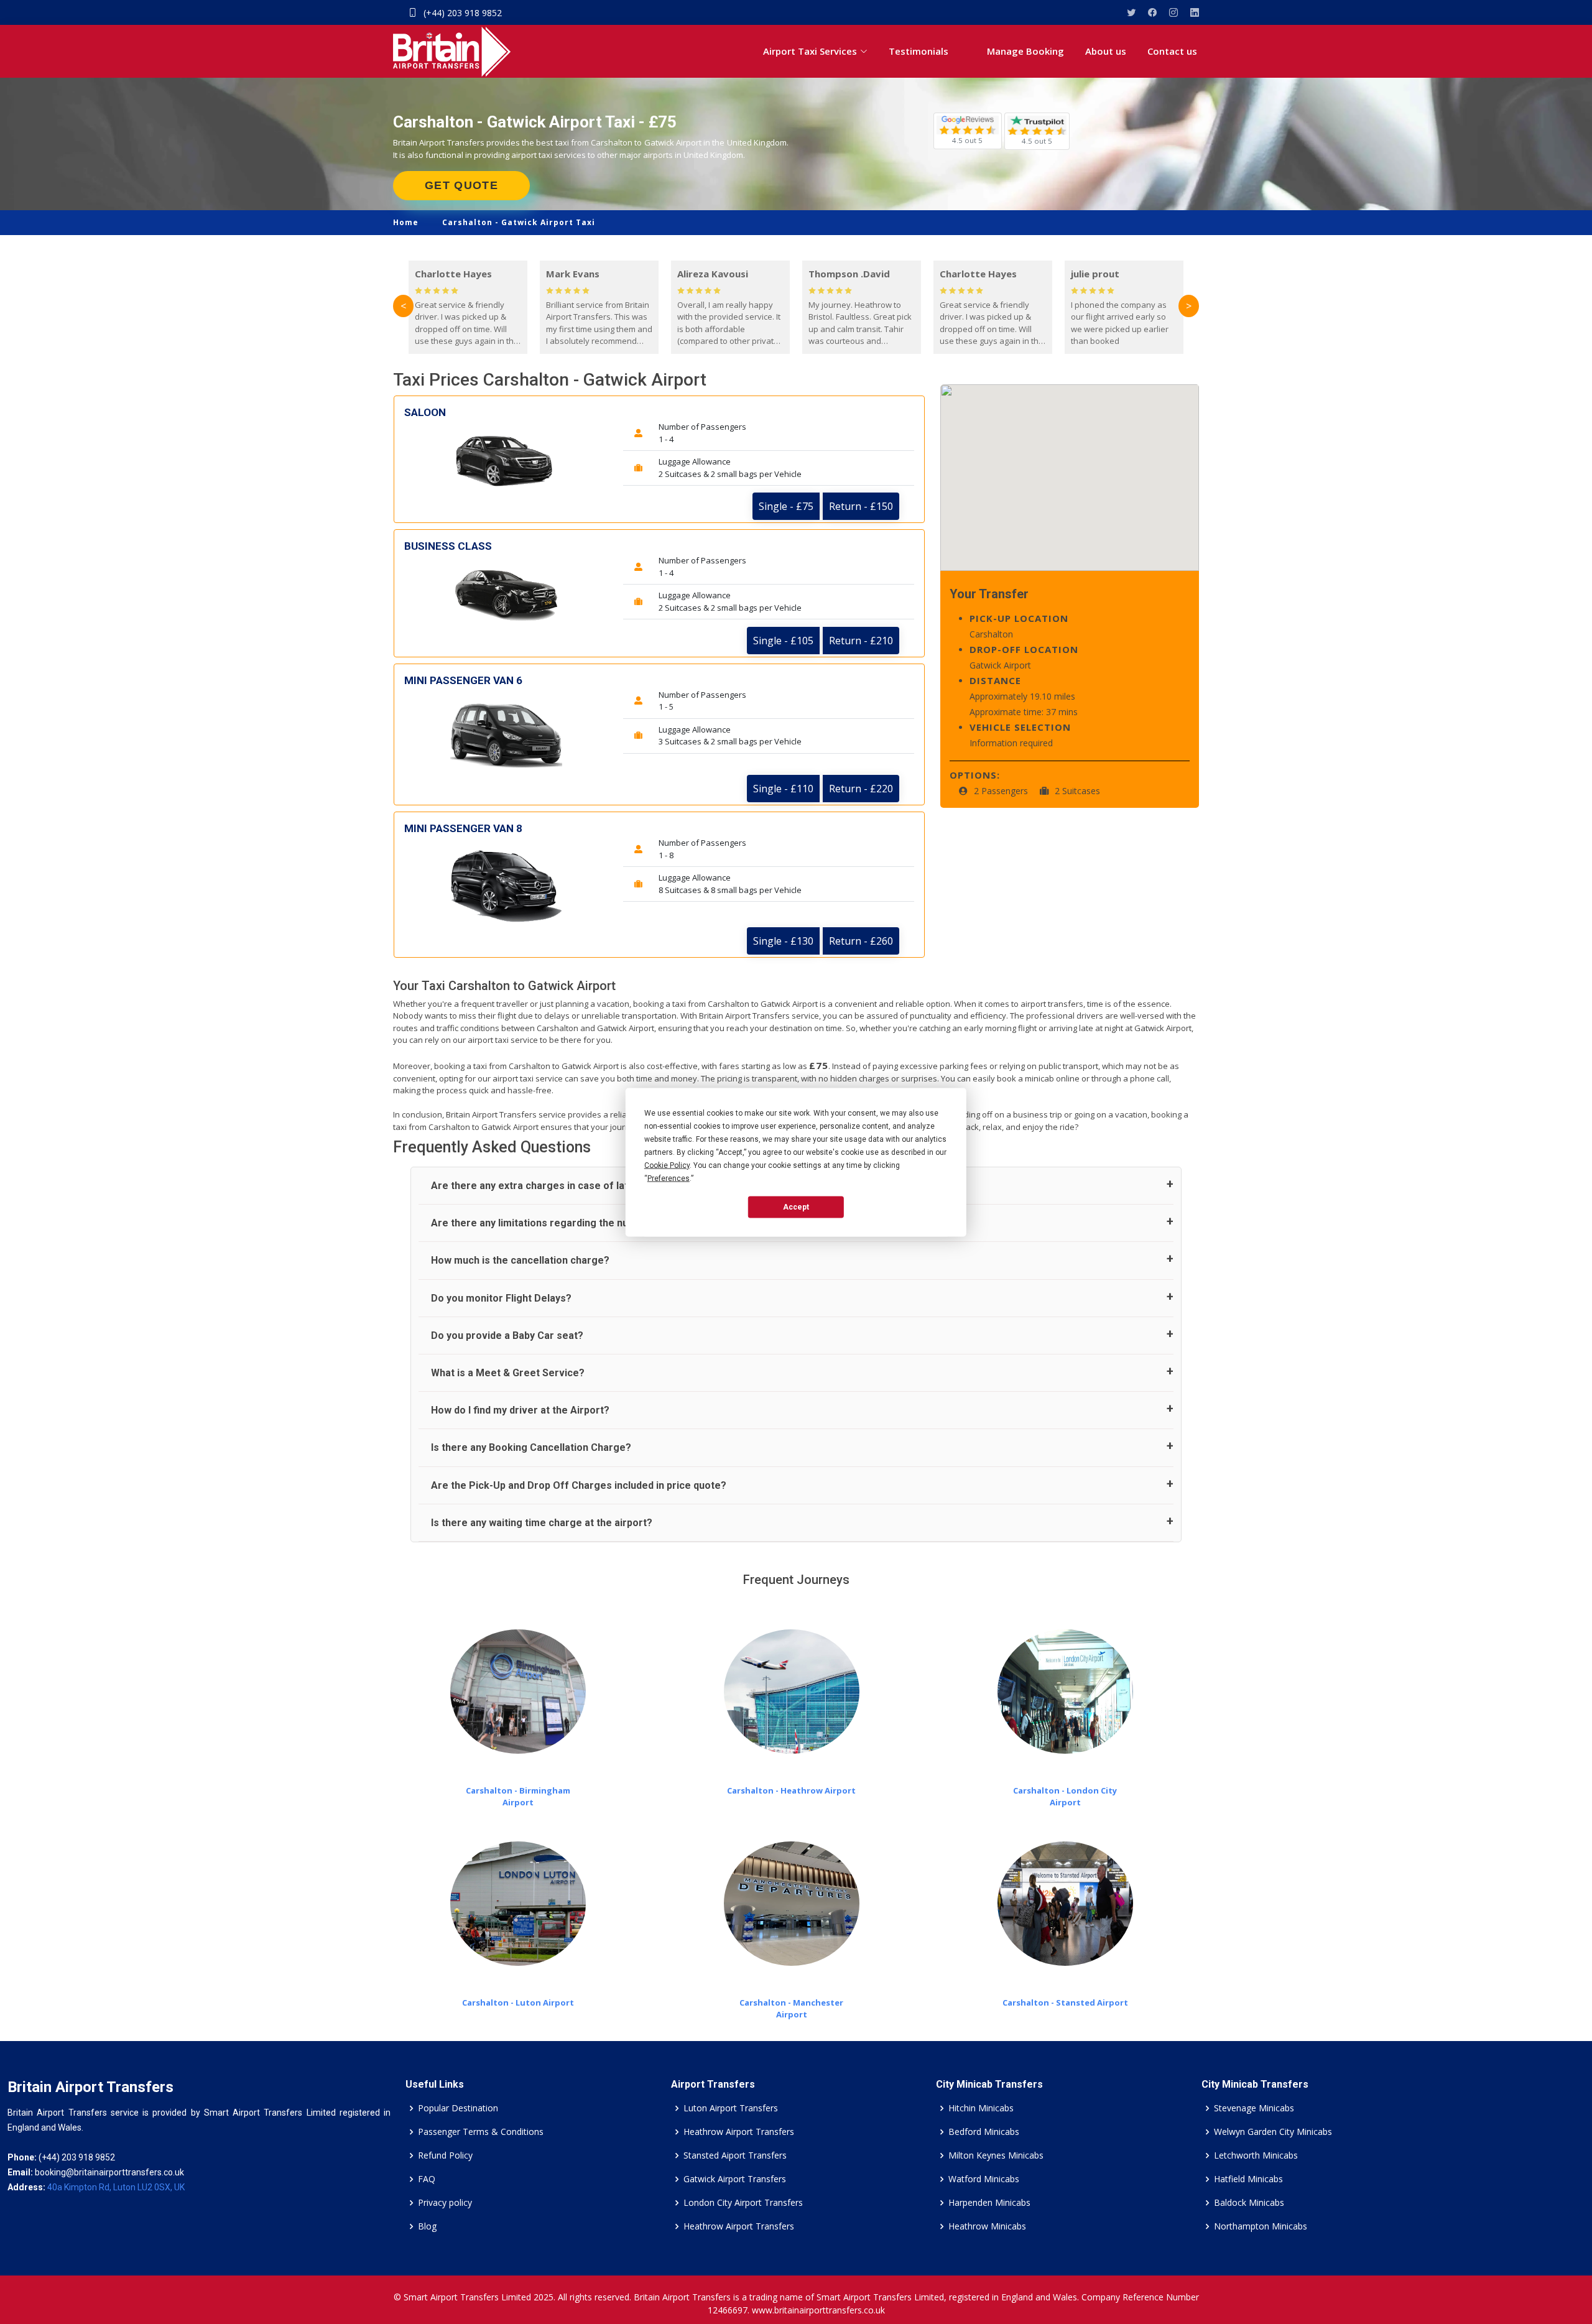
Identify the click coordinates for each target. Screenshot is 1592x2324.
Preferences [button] (669, 1178)
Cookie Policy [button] (667, 1165)
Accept (796, 1207)
